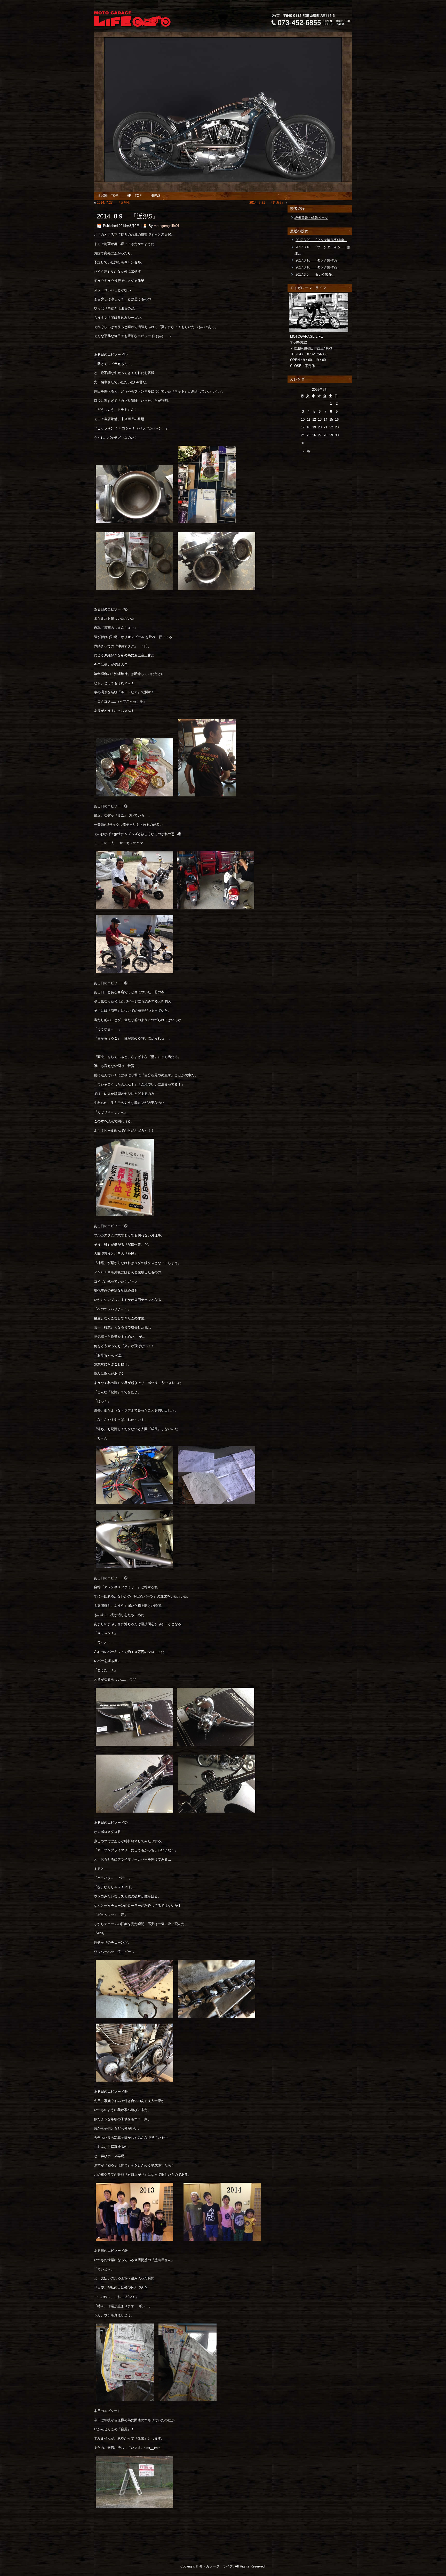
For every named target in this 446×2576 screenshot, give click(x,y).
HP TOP (134, 196)
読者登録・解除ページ (311, 218)
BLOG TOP (108, 196)
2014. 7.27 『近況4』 (114, 203)
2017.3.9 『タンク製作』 (315, 275)
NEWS (156, 196)
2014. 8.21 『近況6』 (267, 203)
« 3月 (307, 451)
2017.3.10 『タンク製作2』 (317, 267)
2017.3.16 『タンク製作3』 (317, 260)
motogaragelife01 (167, 226)
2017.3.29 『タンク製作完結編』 (321, 240)
